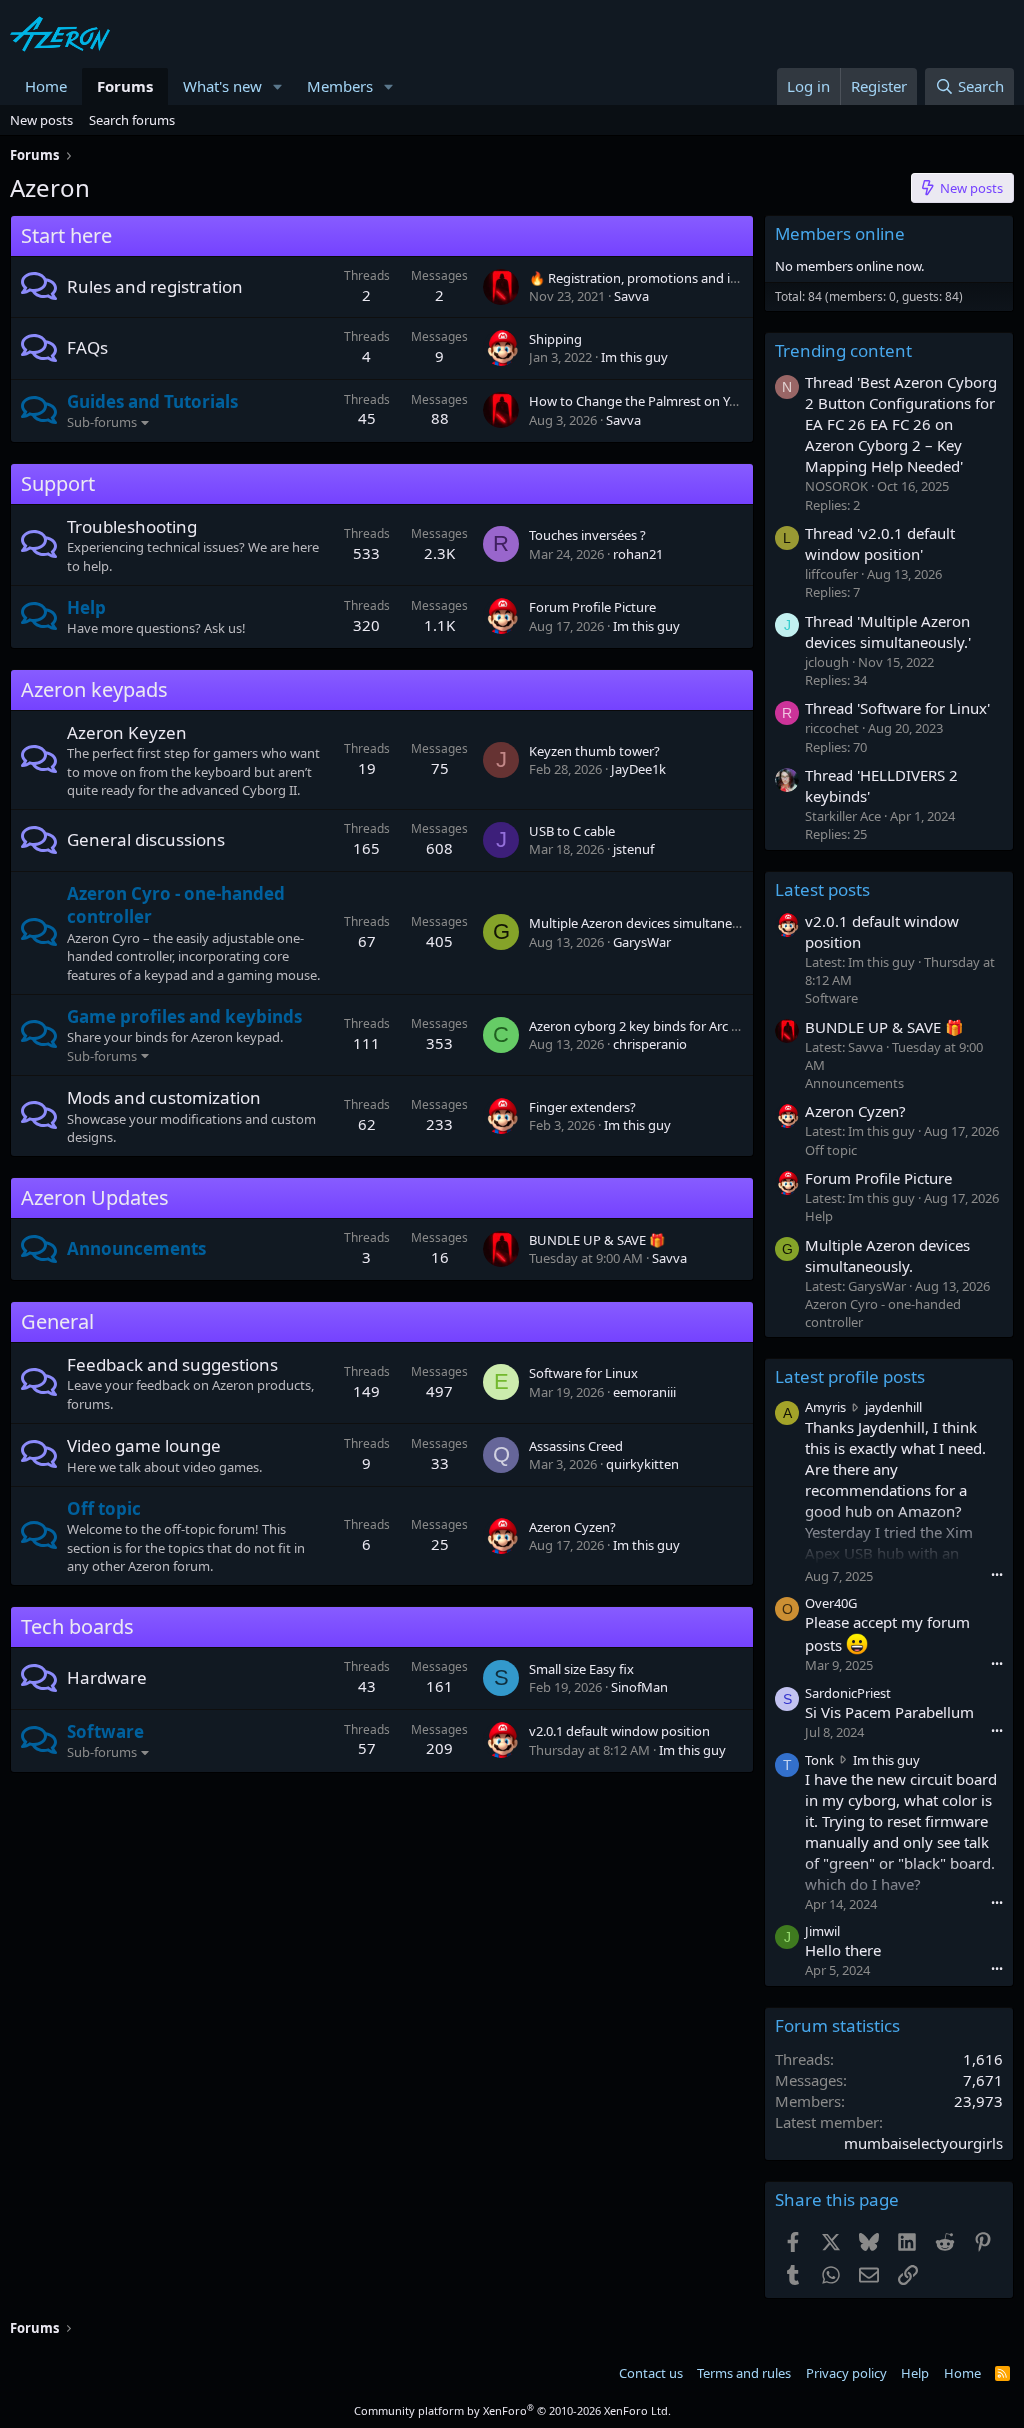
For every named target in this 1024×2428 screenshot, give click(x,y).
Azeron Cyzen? (572, 1527)
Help (86, 607)
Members (340, 86)
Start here (66, 235)
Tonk (819, 1760)
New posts (41, 120)
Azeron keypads (94, 689)
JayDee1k (638, 769)
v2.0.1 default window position (619, 1731)
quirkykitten (642, 1464)
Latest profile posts (850, 1376)
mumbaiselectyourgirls (923, 2143)
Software (105, 1731)
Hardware (107, 1677)
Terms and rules (744, 2373)
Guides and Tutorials (152, 401)
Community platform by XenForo (512, 2410)
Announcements (136, 1248)
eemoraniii (644, 1392)
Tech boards (77, 1626)
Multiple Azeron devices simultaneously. (647, 923)
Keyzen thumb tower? (594, 751)
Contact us (651, 2373)
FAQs (87, 347)
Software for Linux (583, 1373)
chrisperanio (650, 1044)
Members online (840, 233)
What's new (222, 86)
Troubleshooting (132, 526)
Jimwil (822, 1931)
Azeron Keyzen (127, 732)
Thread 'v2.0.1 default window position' (880, 543)
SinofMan (639, 1687)
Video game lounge (144, 1445)
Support (58, 483)
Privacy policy (846, 2373)
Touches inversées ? (587, 535)
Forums (125, 86)
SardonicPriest (848, 1693)
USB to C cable (572, 831)
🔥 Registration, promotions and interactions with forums (701, 278)
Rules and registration (155, 286)
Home (46, 86)
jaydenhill (893, 1407)
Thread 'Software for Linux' (897, 708)
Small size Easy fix (581, 1669)
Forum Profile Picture (592, 607)
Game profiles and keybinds (184, 1016)
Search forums (132, 120)
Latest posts (822, 889)
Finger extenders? (582, 1107)
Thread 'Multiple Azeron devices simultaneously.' (888, 631)
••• (997, 1574)
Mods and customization (164, 1097)
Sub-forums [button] (102, 422)
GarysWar (642, 942)
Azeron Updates (95, 1197)
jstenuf (633, 849)
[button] (278, 86)
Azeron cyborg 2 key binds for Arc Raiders (652, 1026)
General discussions (146, 839)
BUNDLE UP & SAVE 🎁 (597, 1240)
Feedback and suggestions (172, 1364)
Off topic (104, 1508)
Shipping (555, 339)
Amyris (825, 1407)
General (57, 1321)
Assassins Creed (576, 1446)
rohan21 (638, 554)
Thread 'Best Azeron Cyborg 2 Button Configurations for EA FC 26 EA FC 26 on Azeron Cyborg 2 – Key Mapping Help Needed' (901, 424)
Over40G (831, 1603)
